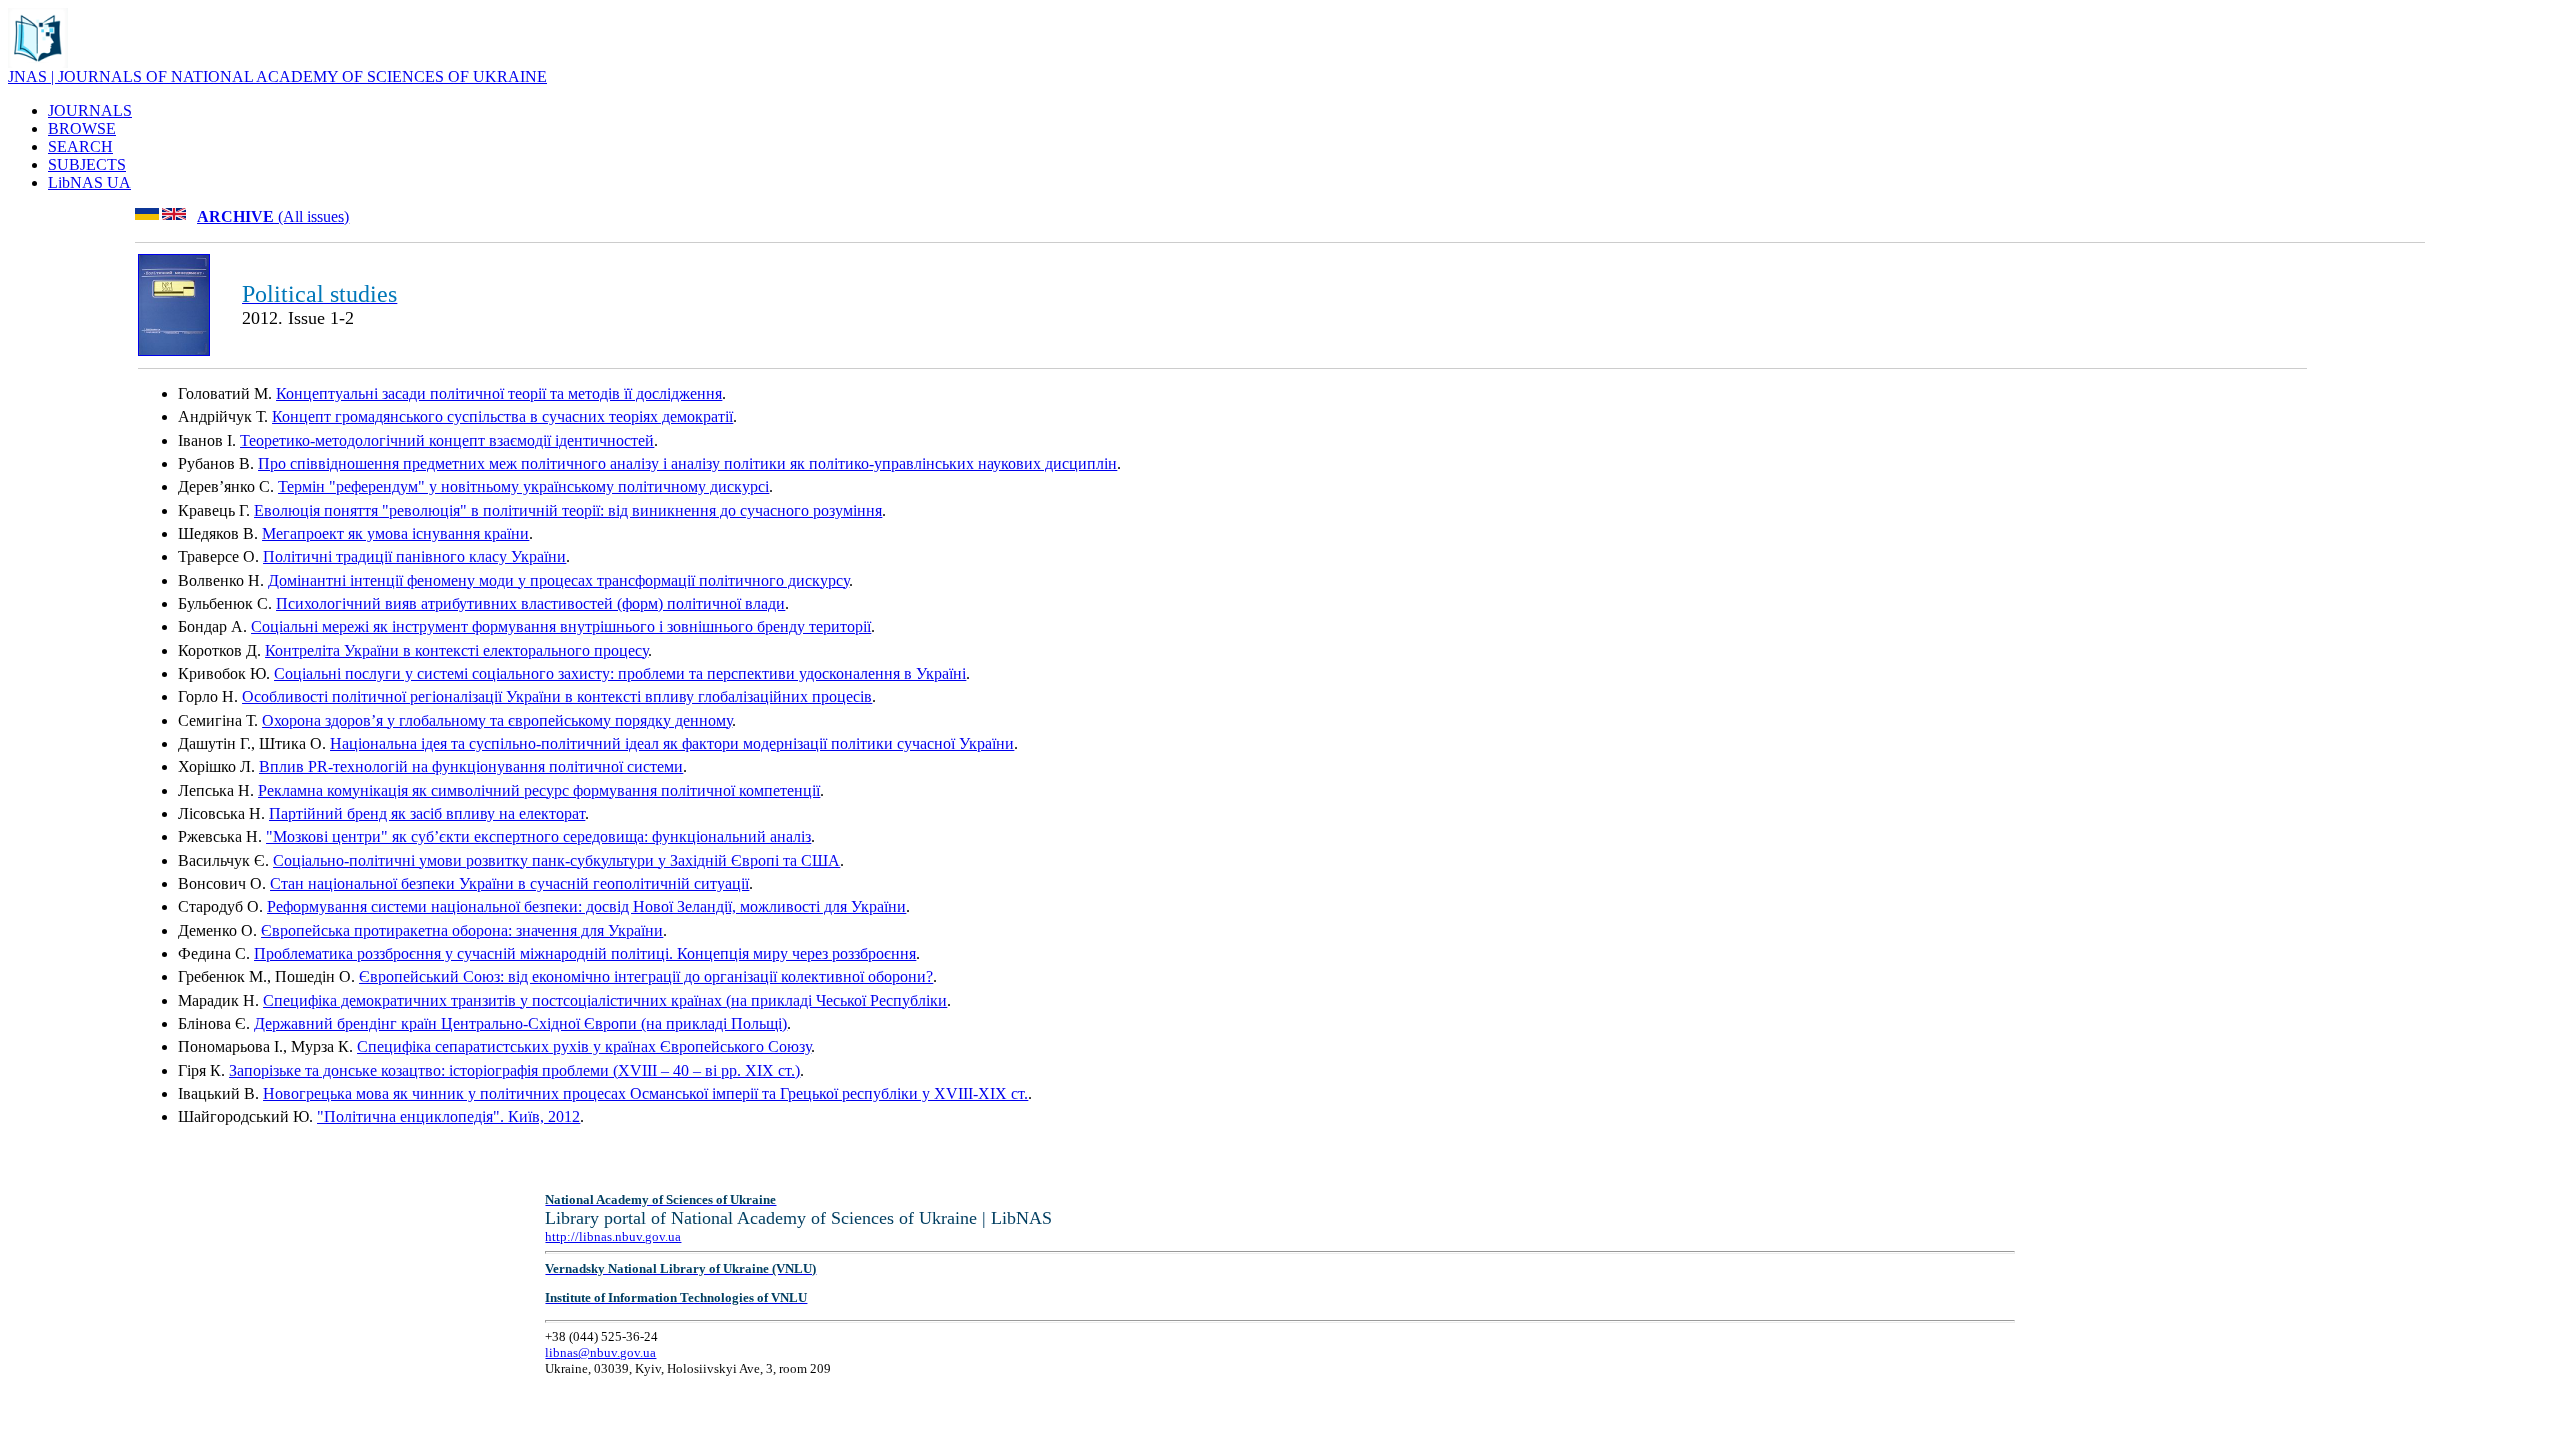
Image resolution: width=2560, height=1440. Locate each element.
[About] (38, 62)
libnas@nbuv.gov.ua (600, 1352)
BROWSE (82, 128)
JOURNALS (90, 110)
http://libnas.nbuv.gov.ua (613, 1236)
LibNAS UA (89, 182)
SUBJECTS (87, 164)
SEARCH (80, 146)
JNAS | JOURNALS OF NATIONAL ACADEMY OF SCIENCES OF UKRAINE (277, 76)
